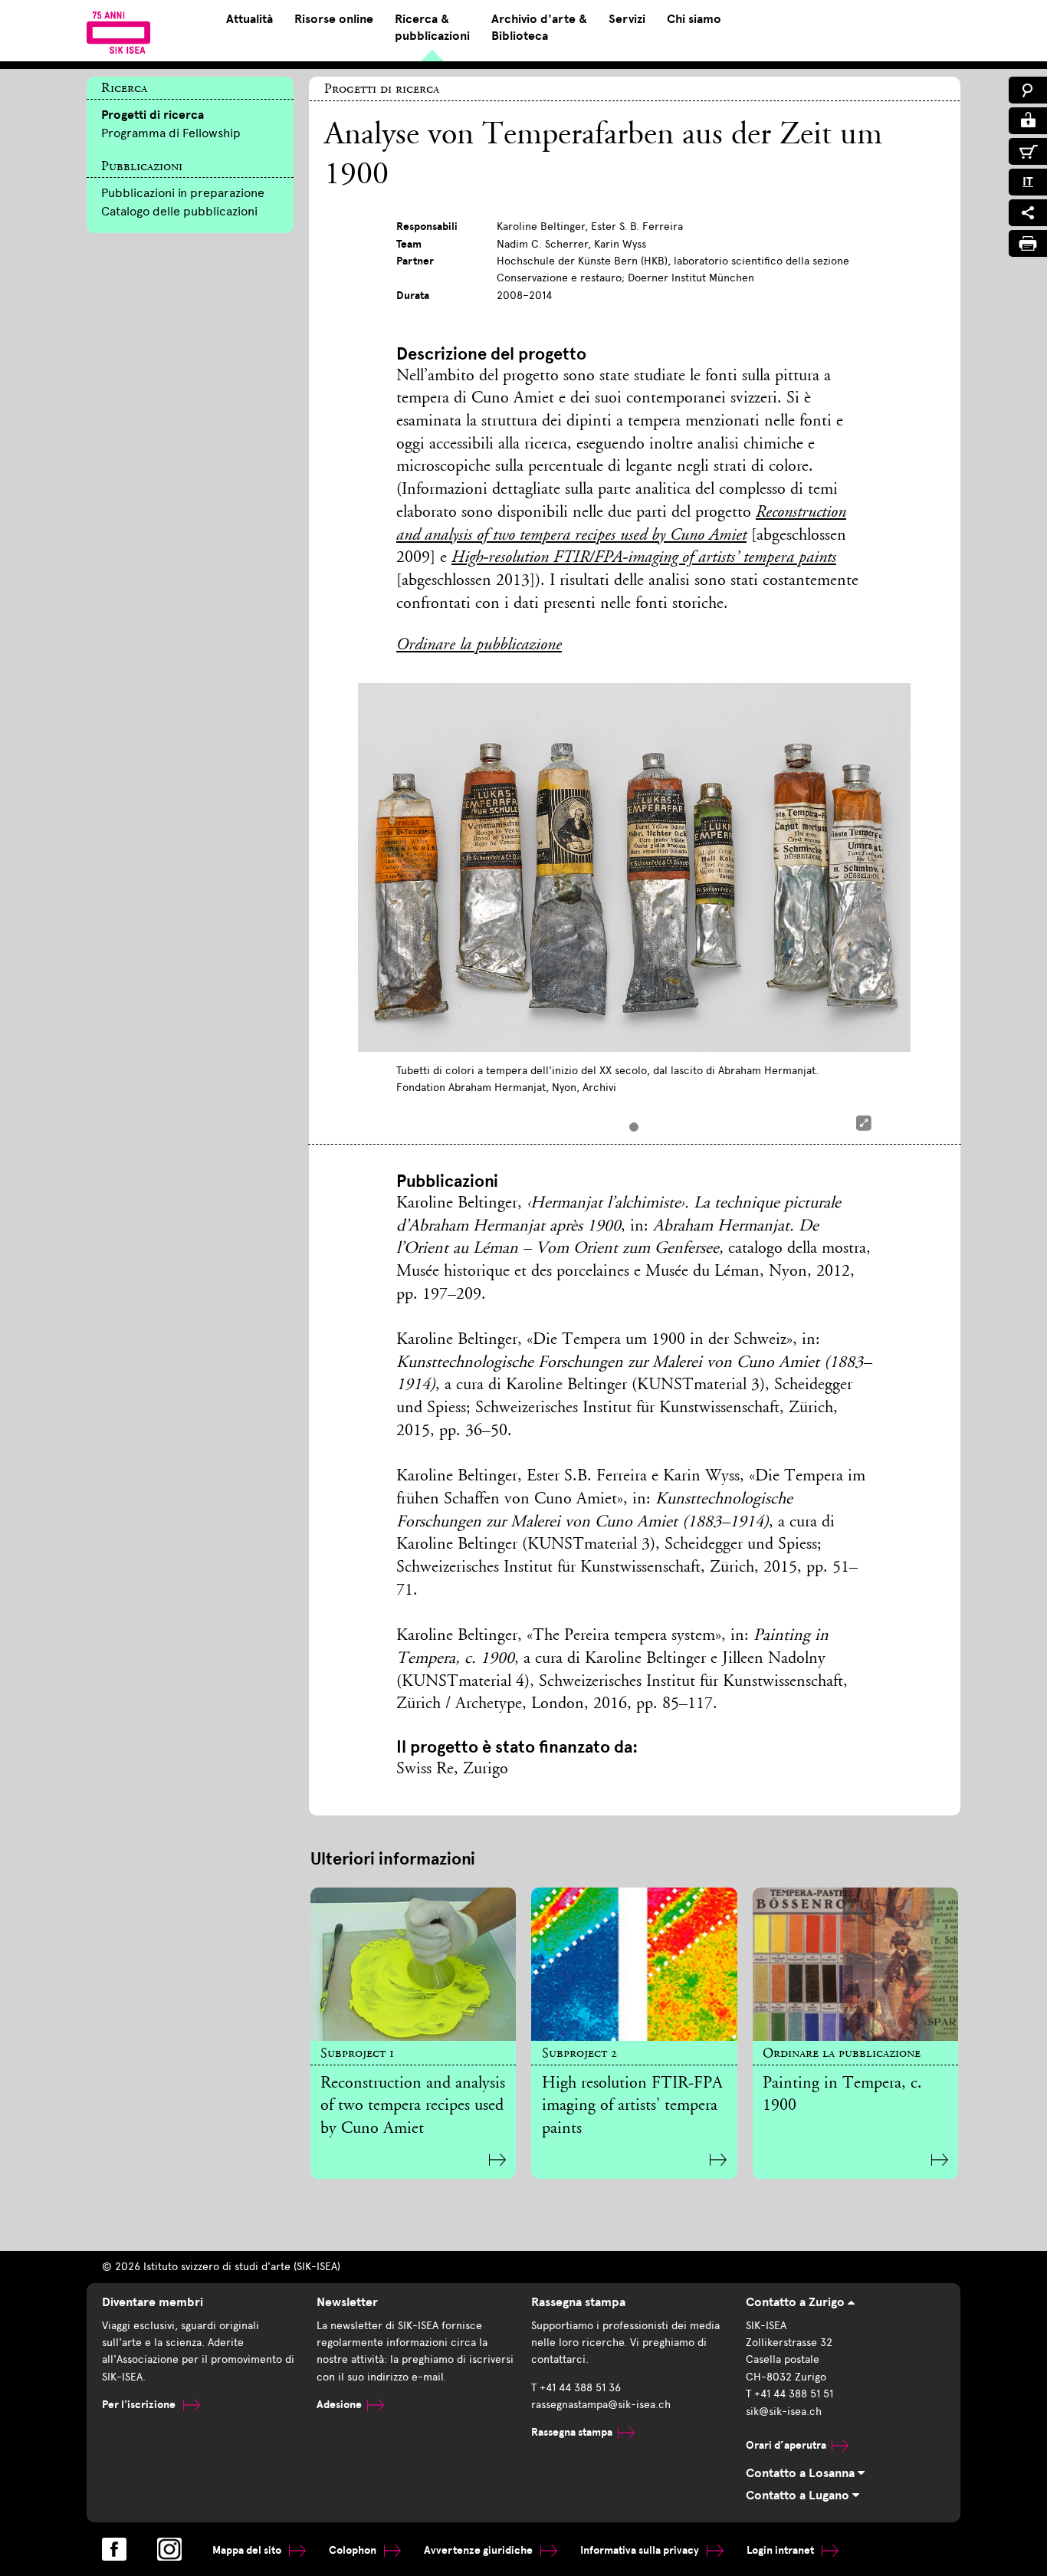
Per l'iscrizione (140, 2405)
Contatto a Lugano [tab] (799, 2495)
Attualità (249, 19)
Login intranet (781, 2550)
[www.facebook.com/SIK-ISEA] (114, 2549)
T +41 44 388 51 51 (789, 2394)
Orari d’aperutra (786, 2445)
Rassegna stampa (572, 2432)
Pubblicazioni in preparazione (183, 193)
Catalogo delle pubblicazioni (179, 211)
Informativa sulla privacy (641, 2550)
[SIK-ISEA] (118, 32)
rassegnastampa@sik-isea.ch (601, 2405)
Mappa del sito (248, 2550)
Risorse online (334, 19)
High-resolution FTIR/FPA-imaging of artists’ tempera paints (644, 558)
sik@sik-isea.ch (784, 2412)
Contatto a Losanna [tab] (802, 2473)
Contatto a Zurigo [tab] (797, 2302)
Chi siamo (694, 19)
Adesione (339, 2405)
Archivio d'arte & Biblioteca (539, 28)
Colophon (354, 2550)
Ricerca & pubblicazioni (432, 28)
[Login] (1028, 121)
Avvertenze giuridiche (479, 2550)
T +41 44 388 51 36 (576, 2388)
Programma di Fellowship (171, 133)
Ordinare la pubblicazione (479, 646)
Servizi (627, 19)
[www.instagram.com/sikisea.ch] (169, 2549)
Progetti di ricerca (153, 115)
